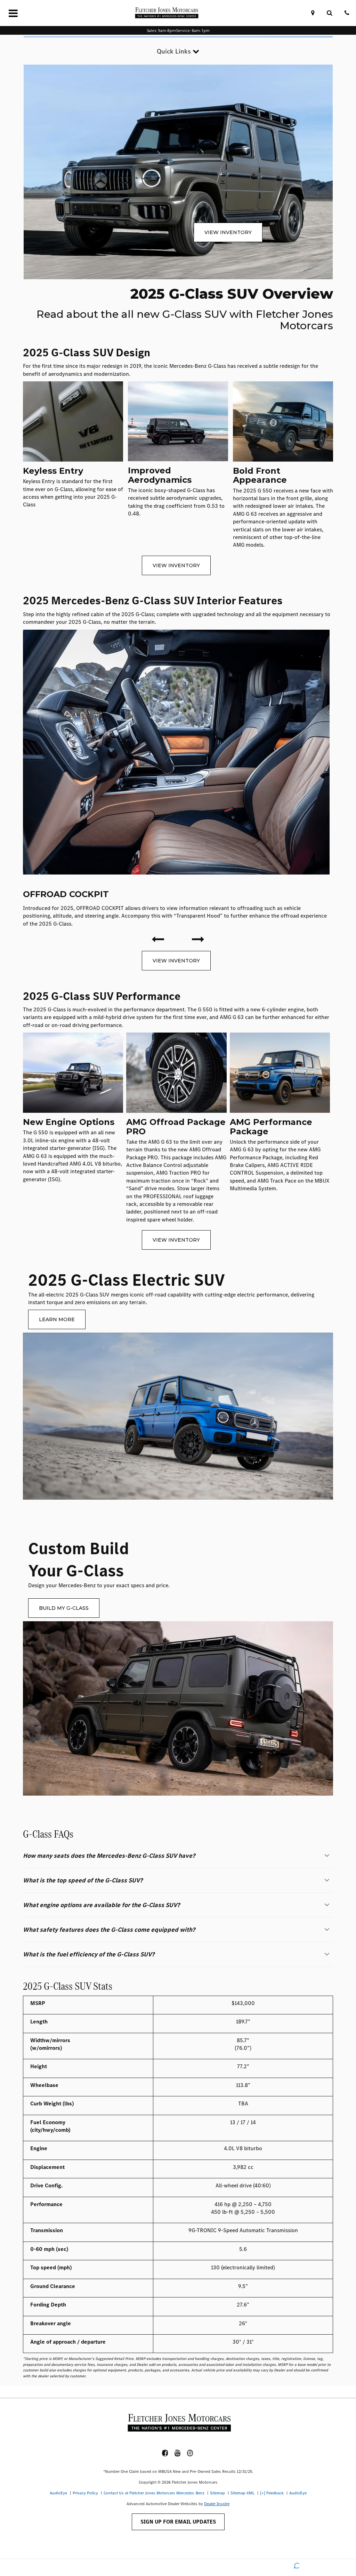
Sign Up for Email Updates (178, 2522)
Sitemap (217, 2493)
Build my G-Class (64, 1608)
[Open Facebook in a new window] (165, 2453)
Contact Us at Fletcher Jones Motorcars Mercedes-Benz (154, 2493)
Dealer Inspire (217, 2504)
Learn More (57, 1319)
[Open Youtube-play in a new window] (178, 2453)
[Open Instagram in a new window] (190, 2453)
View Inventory (228, 232)
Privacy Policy (85, 2493)
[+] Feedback (272, 2493)
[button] (178, 1856)
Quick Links (175, 51)
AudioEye (58, 2493)
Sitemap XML (242, 2493)
